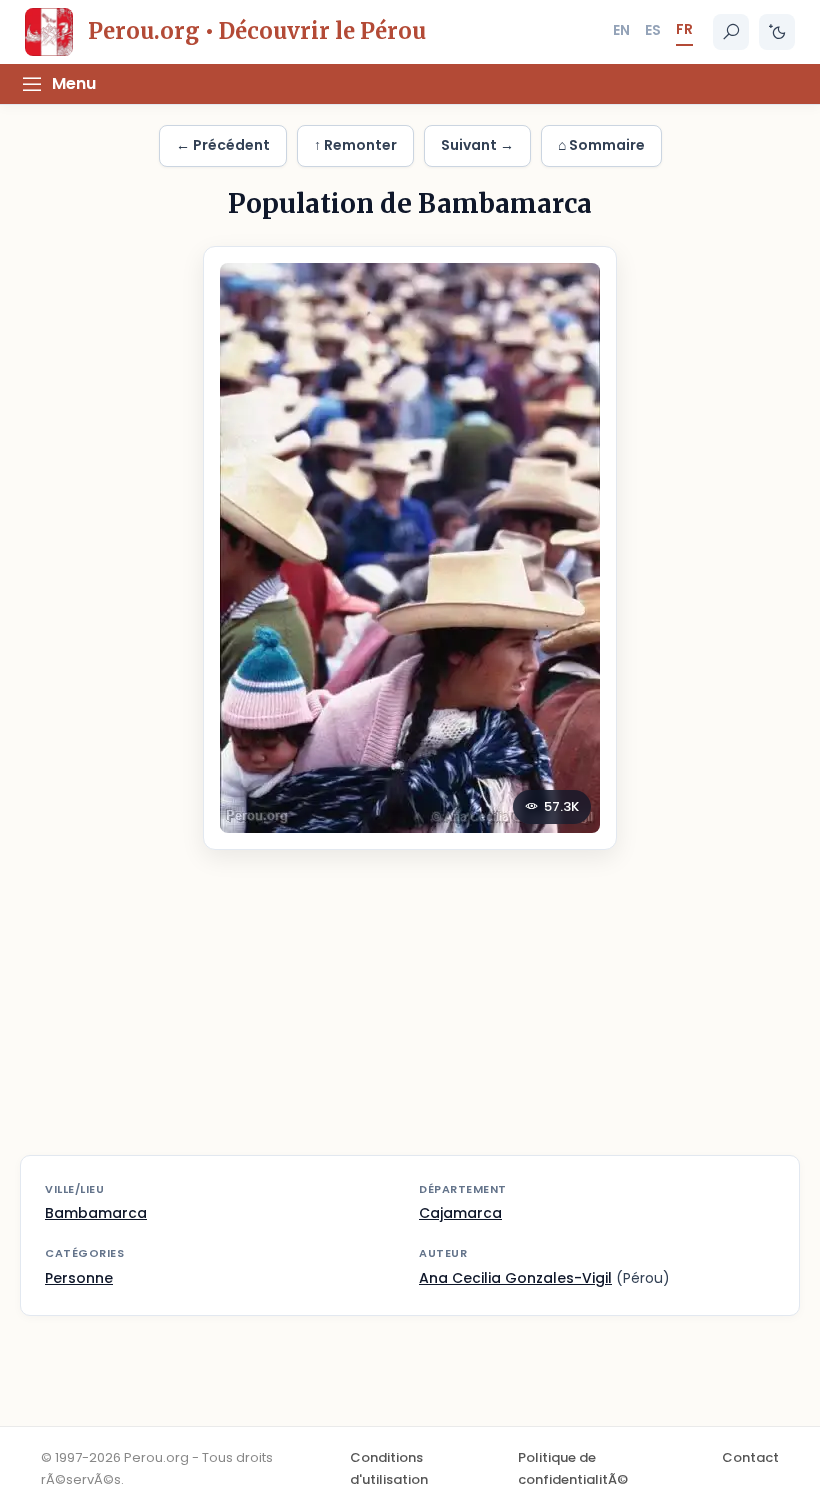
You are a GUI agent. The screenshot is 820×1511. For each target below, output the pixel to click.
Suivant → (477, 145)
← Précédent (223, 145)
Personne (79, 1278)
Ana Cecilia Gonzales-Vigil (515, 1278)
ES (653, 30)
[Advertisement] (410, 1015)
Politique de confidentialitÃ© (573, 1468)
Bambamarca (96, 1213)
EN (621, 30)
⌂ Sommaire (601, 145)
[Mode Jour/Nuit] (777, 32)
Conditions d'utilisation (389, 1468)
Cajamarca (460, 1213)
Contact (750, 1457)
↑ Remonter (355, 145)
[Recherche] (731, 32)
